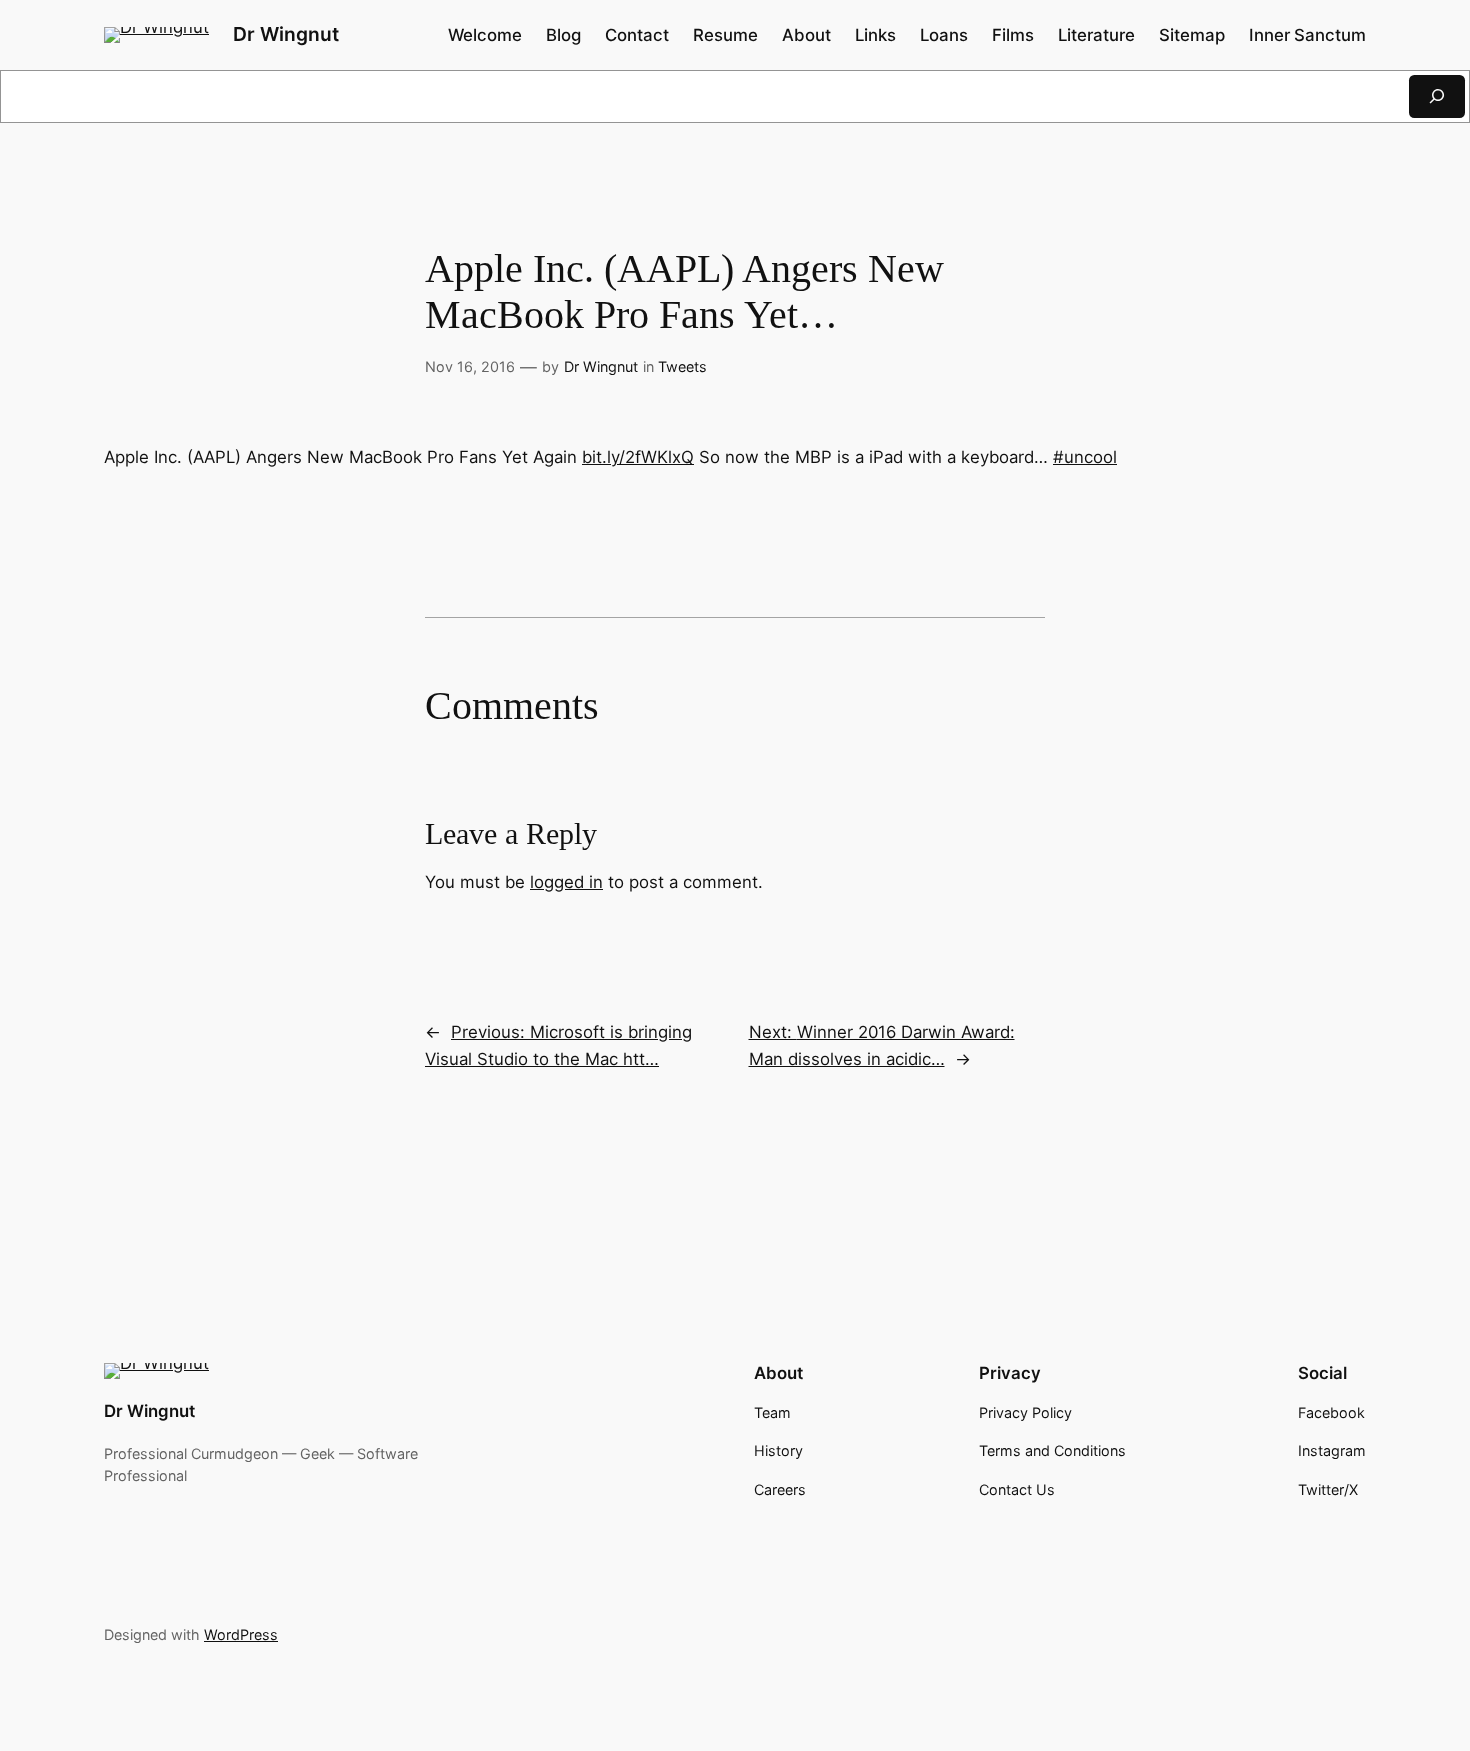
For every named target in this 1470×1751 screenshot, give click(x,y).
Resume (725, 35)
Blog (563, 35)
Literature (1096, 35)
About (806, 35)
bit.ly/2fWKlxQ (638, 457)
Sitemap (1192, 35)
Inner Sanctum (1307, 35)
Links (875, 35)
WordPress (241, 1634)
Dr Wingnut (286, 34)
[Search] (1437, 96)
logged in (566, 882)
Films (1013, 35)
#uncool (1085, 457)
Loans (944, 35)
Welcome (485, 35)
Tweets (682, 366)
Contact (637, 35)
